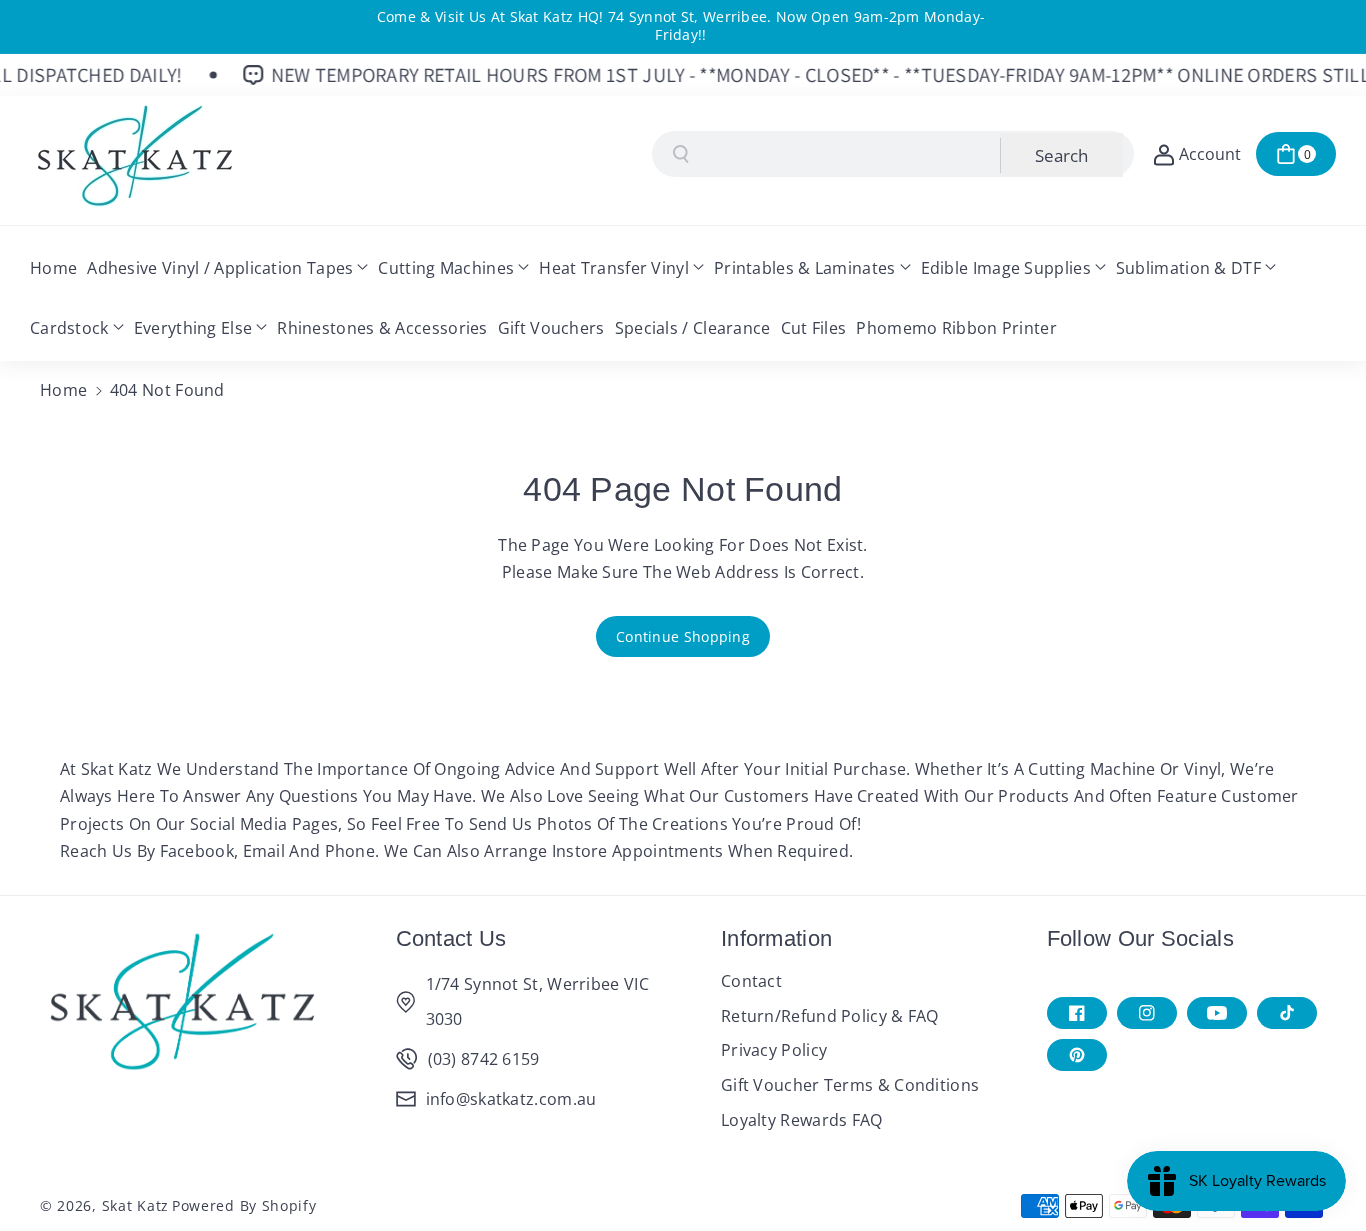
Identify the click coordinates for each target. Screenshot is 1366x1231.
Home (63, 390)
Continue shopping (683, 636)
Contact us (451, 938)
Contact (751, 981)
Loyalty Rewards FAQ (802, 1120)
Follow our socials (1140, 938)
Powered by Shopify (244, 1205)
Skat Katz (135, 1205)
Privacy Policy (774, 1050)
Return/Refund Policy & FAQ (830, 1016)
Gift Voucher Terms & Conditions (850, 1085)
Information (776, 938)
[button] (1296, 154)
